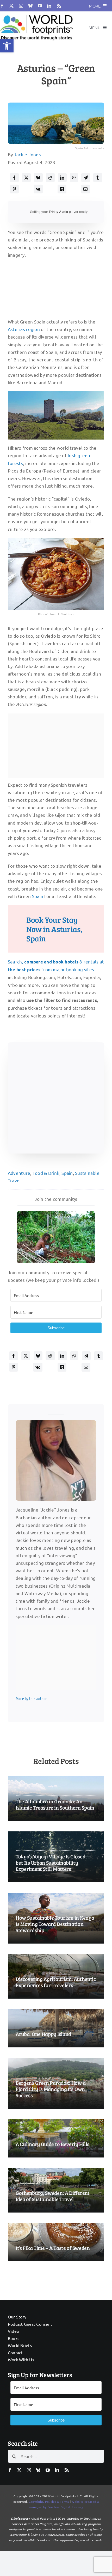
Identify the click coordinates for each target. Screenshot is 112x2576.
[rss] (59, 6)
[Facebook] (14, 178)
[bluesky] (30, 6)
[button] (7, 46)
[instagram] (21, 6)
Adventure (19, 1173)
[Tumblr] (98, 178)
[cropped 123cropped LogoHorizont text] (37, 14)
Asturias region (24, 329)
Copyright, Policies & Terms (49, 2501)
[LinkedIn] (62, 178)
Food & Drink (46, 1173)
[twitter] (11, 6)
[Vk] (38, 189)
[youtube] (40, 6)
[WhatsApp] (74, 178)
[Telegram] (86, 178)
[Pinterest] (14, 189)
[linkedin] (49, 6)
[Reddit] (50, 178)
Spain (38, 896)
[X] (26, 178)
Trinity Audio (58, 212)
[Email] (85, 189)
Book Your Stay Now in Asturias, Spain (54, 929)
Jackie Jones (27, 154)
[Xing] (62, 189)
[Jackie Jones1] (56, 1422)
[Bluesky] (38, 178)
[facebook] (2, 6)
